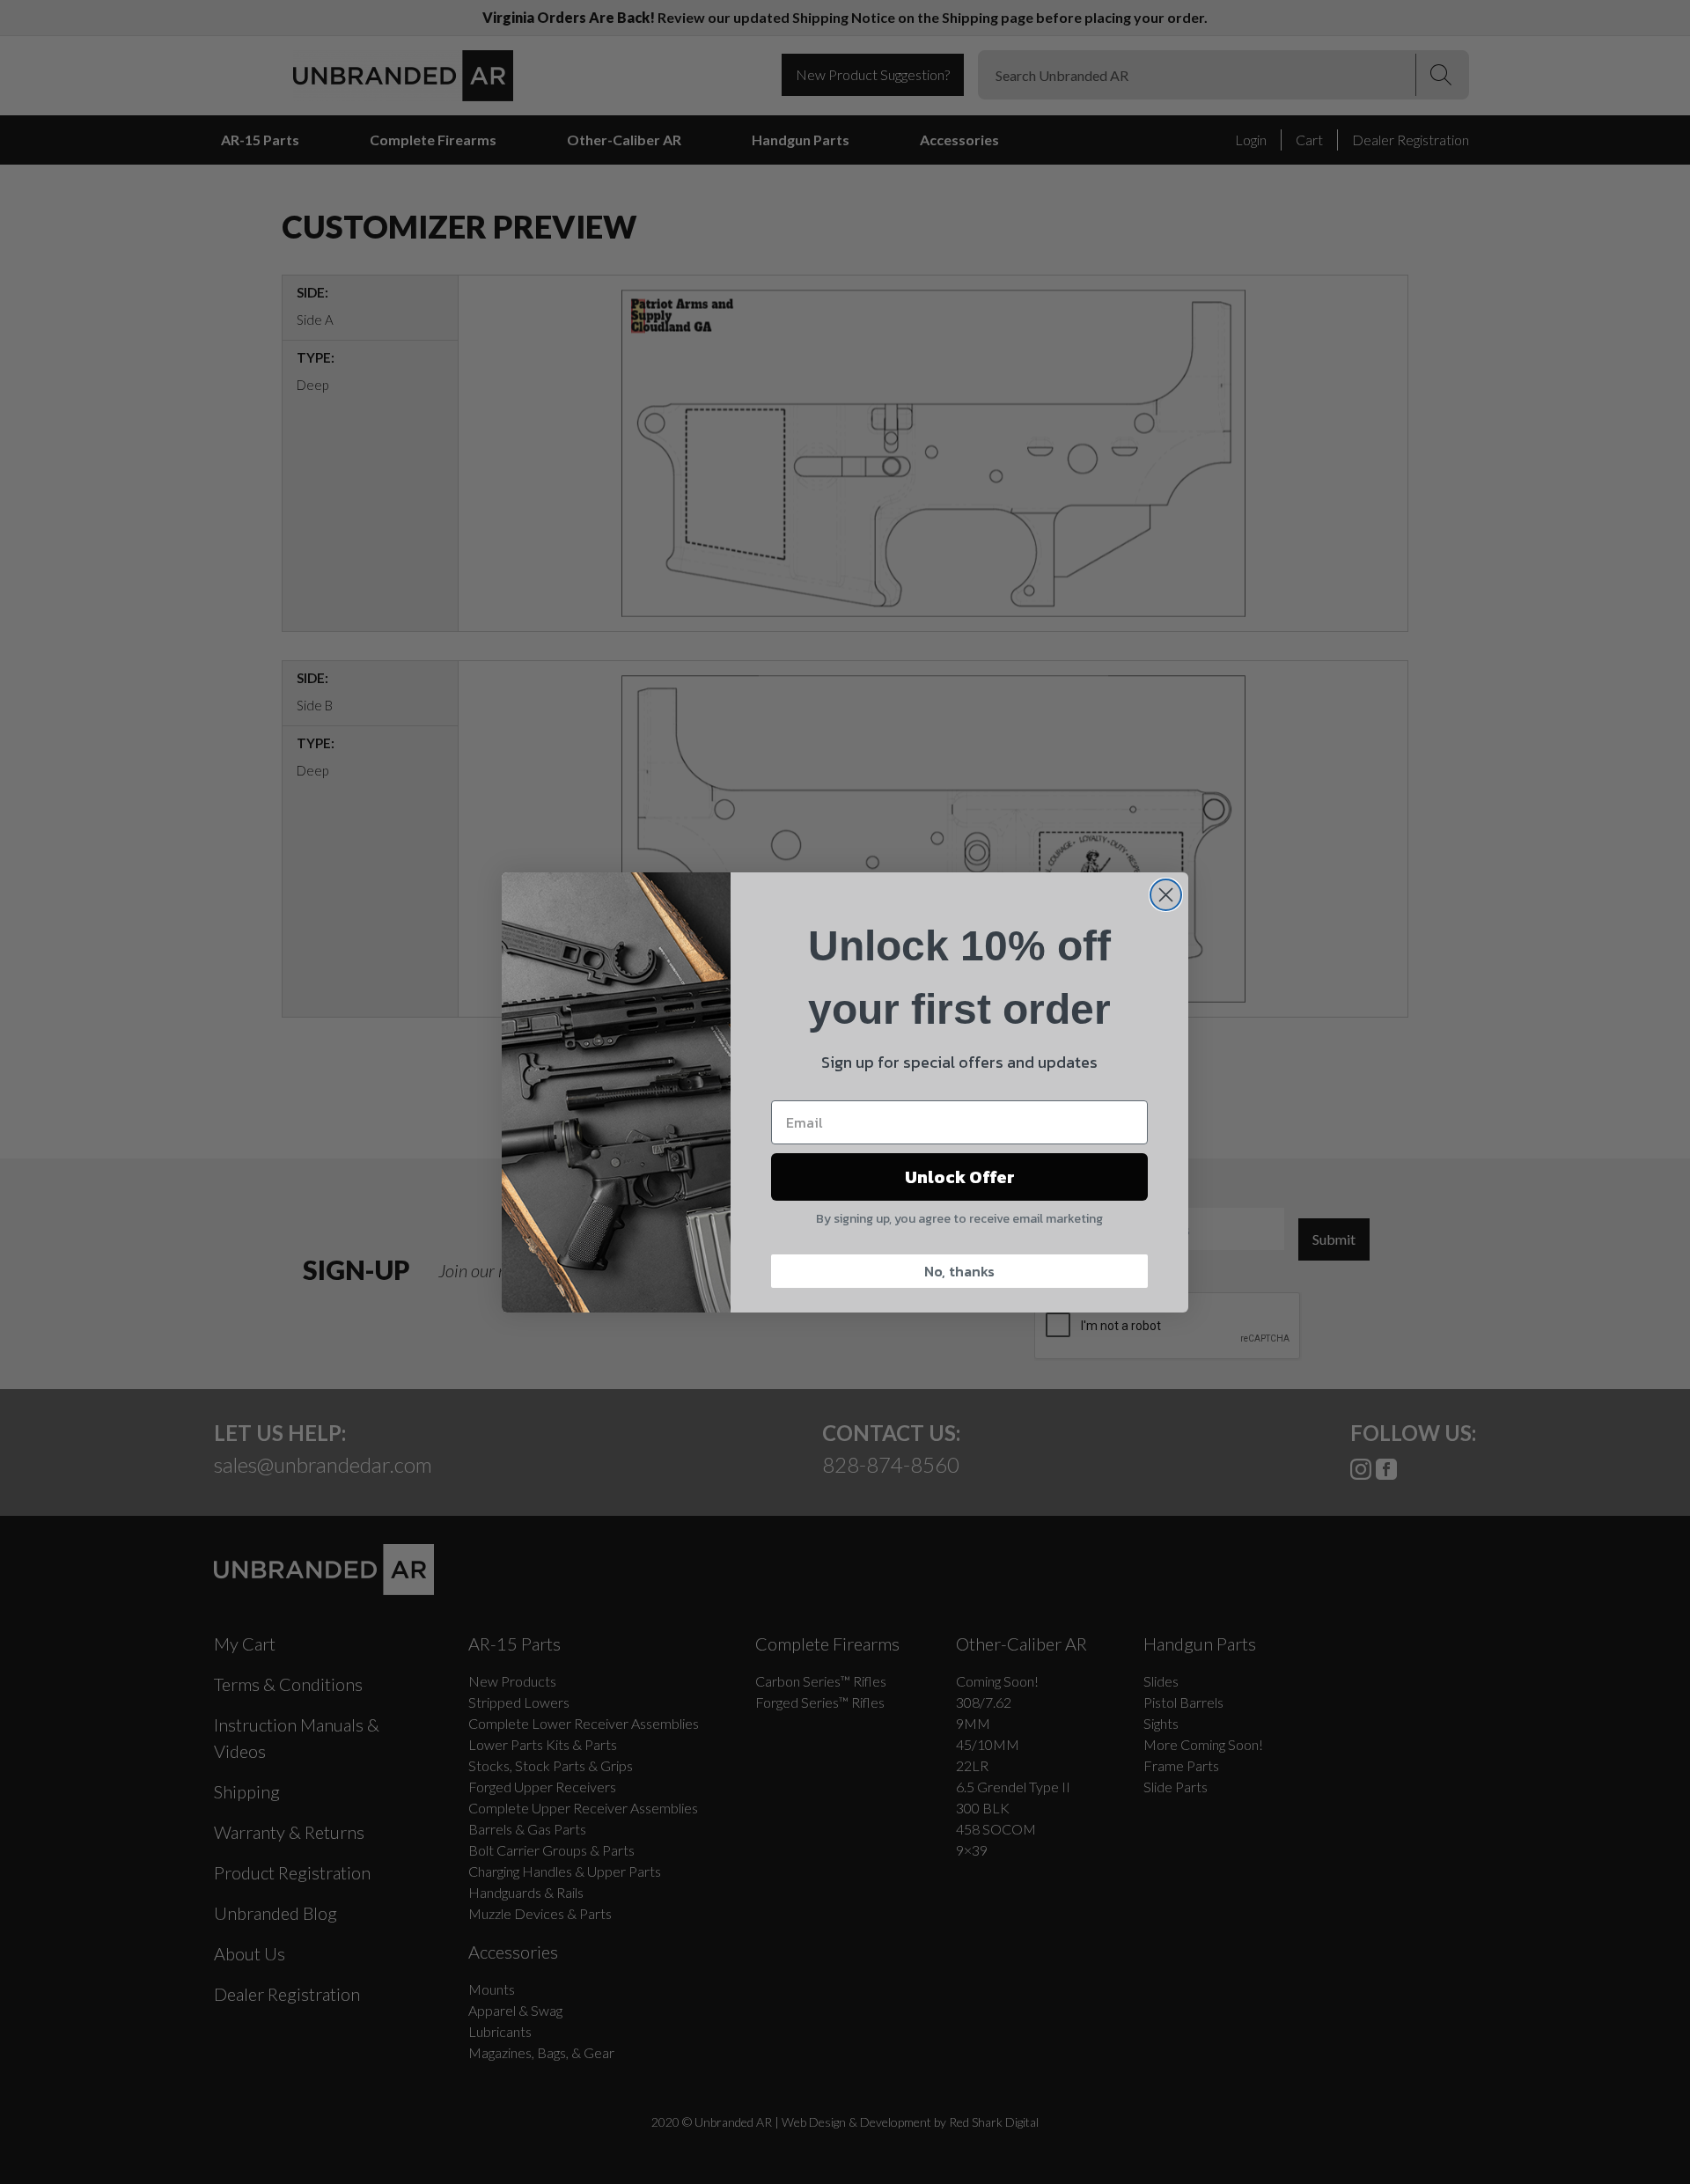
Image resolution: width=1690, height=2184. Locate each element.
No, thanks (959, 1271)
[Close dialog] (1166, 895)
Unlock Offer (960, 1177)
